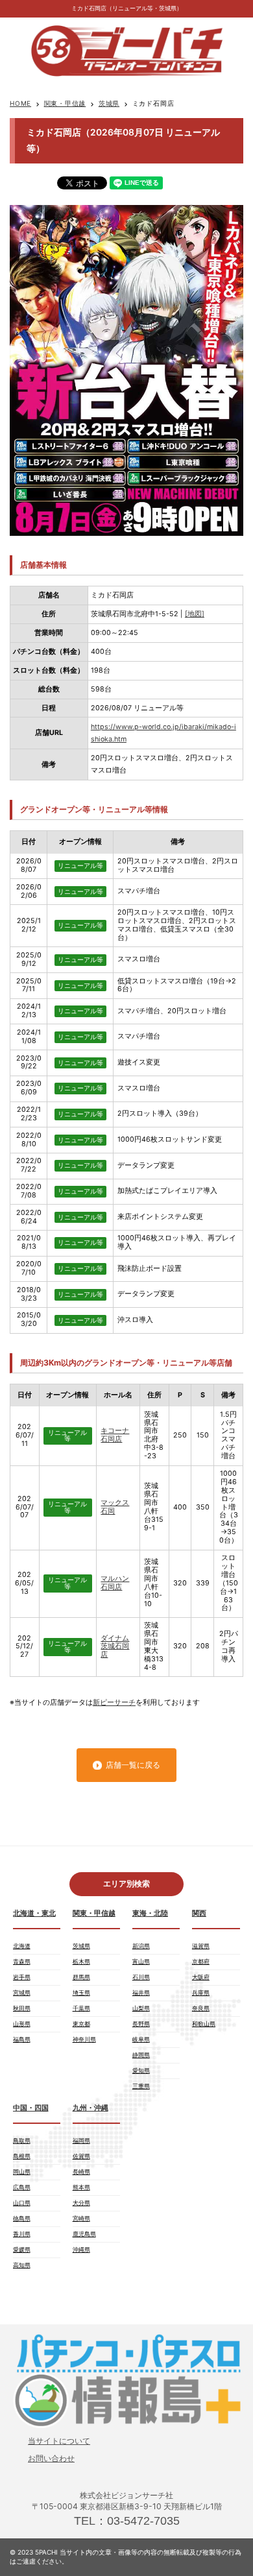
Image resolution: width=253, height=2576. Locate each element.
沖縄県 (81, 2249)
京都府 (201, 1961)
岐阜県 (141, 2039)
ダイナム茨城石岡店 (115, 1647)
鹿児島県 (84, 2234)
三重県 (141, 2086)
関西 (199, 1913)
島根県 (22, 2156)
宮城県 (22, 1992)
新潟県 (141, 1946)
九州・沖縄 (90, 2108)
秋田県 (22, 2008)
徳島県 (22, 2218)
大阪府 (201, 1977)
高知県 (22, 2265)
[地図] (195, 614)
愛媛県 (22, 2249)
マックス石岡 (115, 1507)
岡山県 (22, 2172)
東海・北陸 (150, 1913)
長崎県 (81, 2172)
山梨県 (141, 2008)
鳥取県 (22, 2140)
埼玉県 (81, 1992)
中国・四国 (31, 2108)
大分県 (81, 2203)
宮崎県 (81, 2218)
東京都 (81, 2024)
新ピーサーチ (114, 1703)
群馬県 (81, 1977)
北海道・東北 (34, 1913)
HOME (20, 103)
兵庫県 (201, 1992)
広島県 (22, 2187)
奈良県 (201, 2008)
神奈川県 (84, 2039)
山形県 (22, 2024)
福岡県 (81, 2140)
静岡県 (141, 2055)
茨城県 (109, 103)
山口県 (22, 2203)
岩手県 (22, 1977)
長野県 (141, 2024)
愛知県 (141, 2070)
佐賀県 (81, 2156)
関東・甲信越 (65, 103)
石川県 (141, 1977)
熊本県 (81, 2187)
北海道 (22, 1946)
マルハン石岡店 (115, 1583)
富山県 (141, 1961)
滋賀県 (201, 1946)
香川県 (22, 2234)
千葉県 (81, 2008)
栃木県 (81, 1961)
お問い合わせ (51, 2458)
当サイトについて (59, 2441)
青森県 (22, 1961)
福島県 (22, 2039)
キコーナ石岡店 (115, 1435)
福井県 (141, 1992)
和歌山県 (204, 2024)
